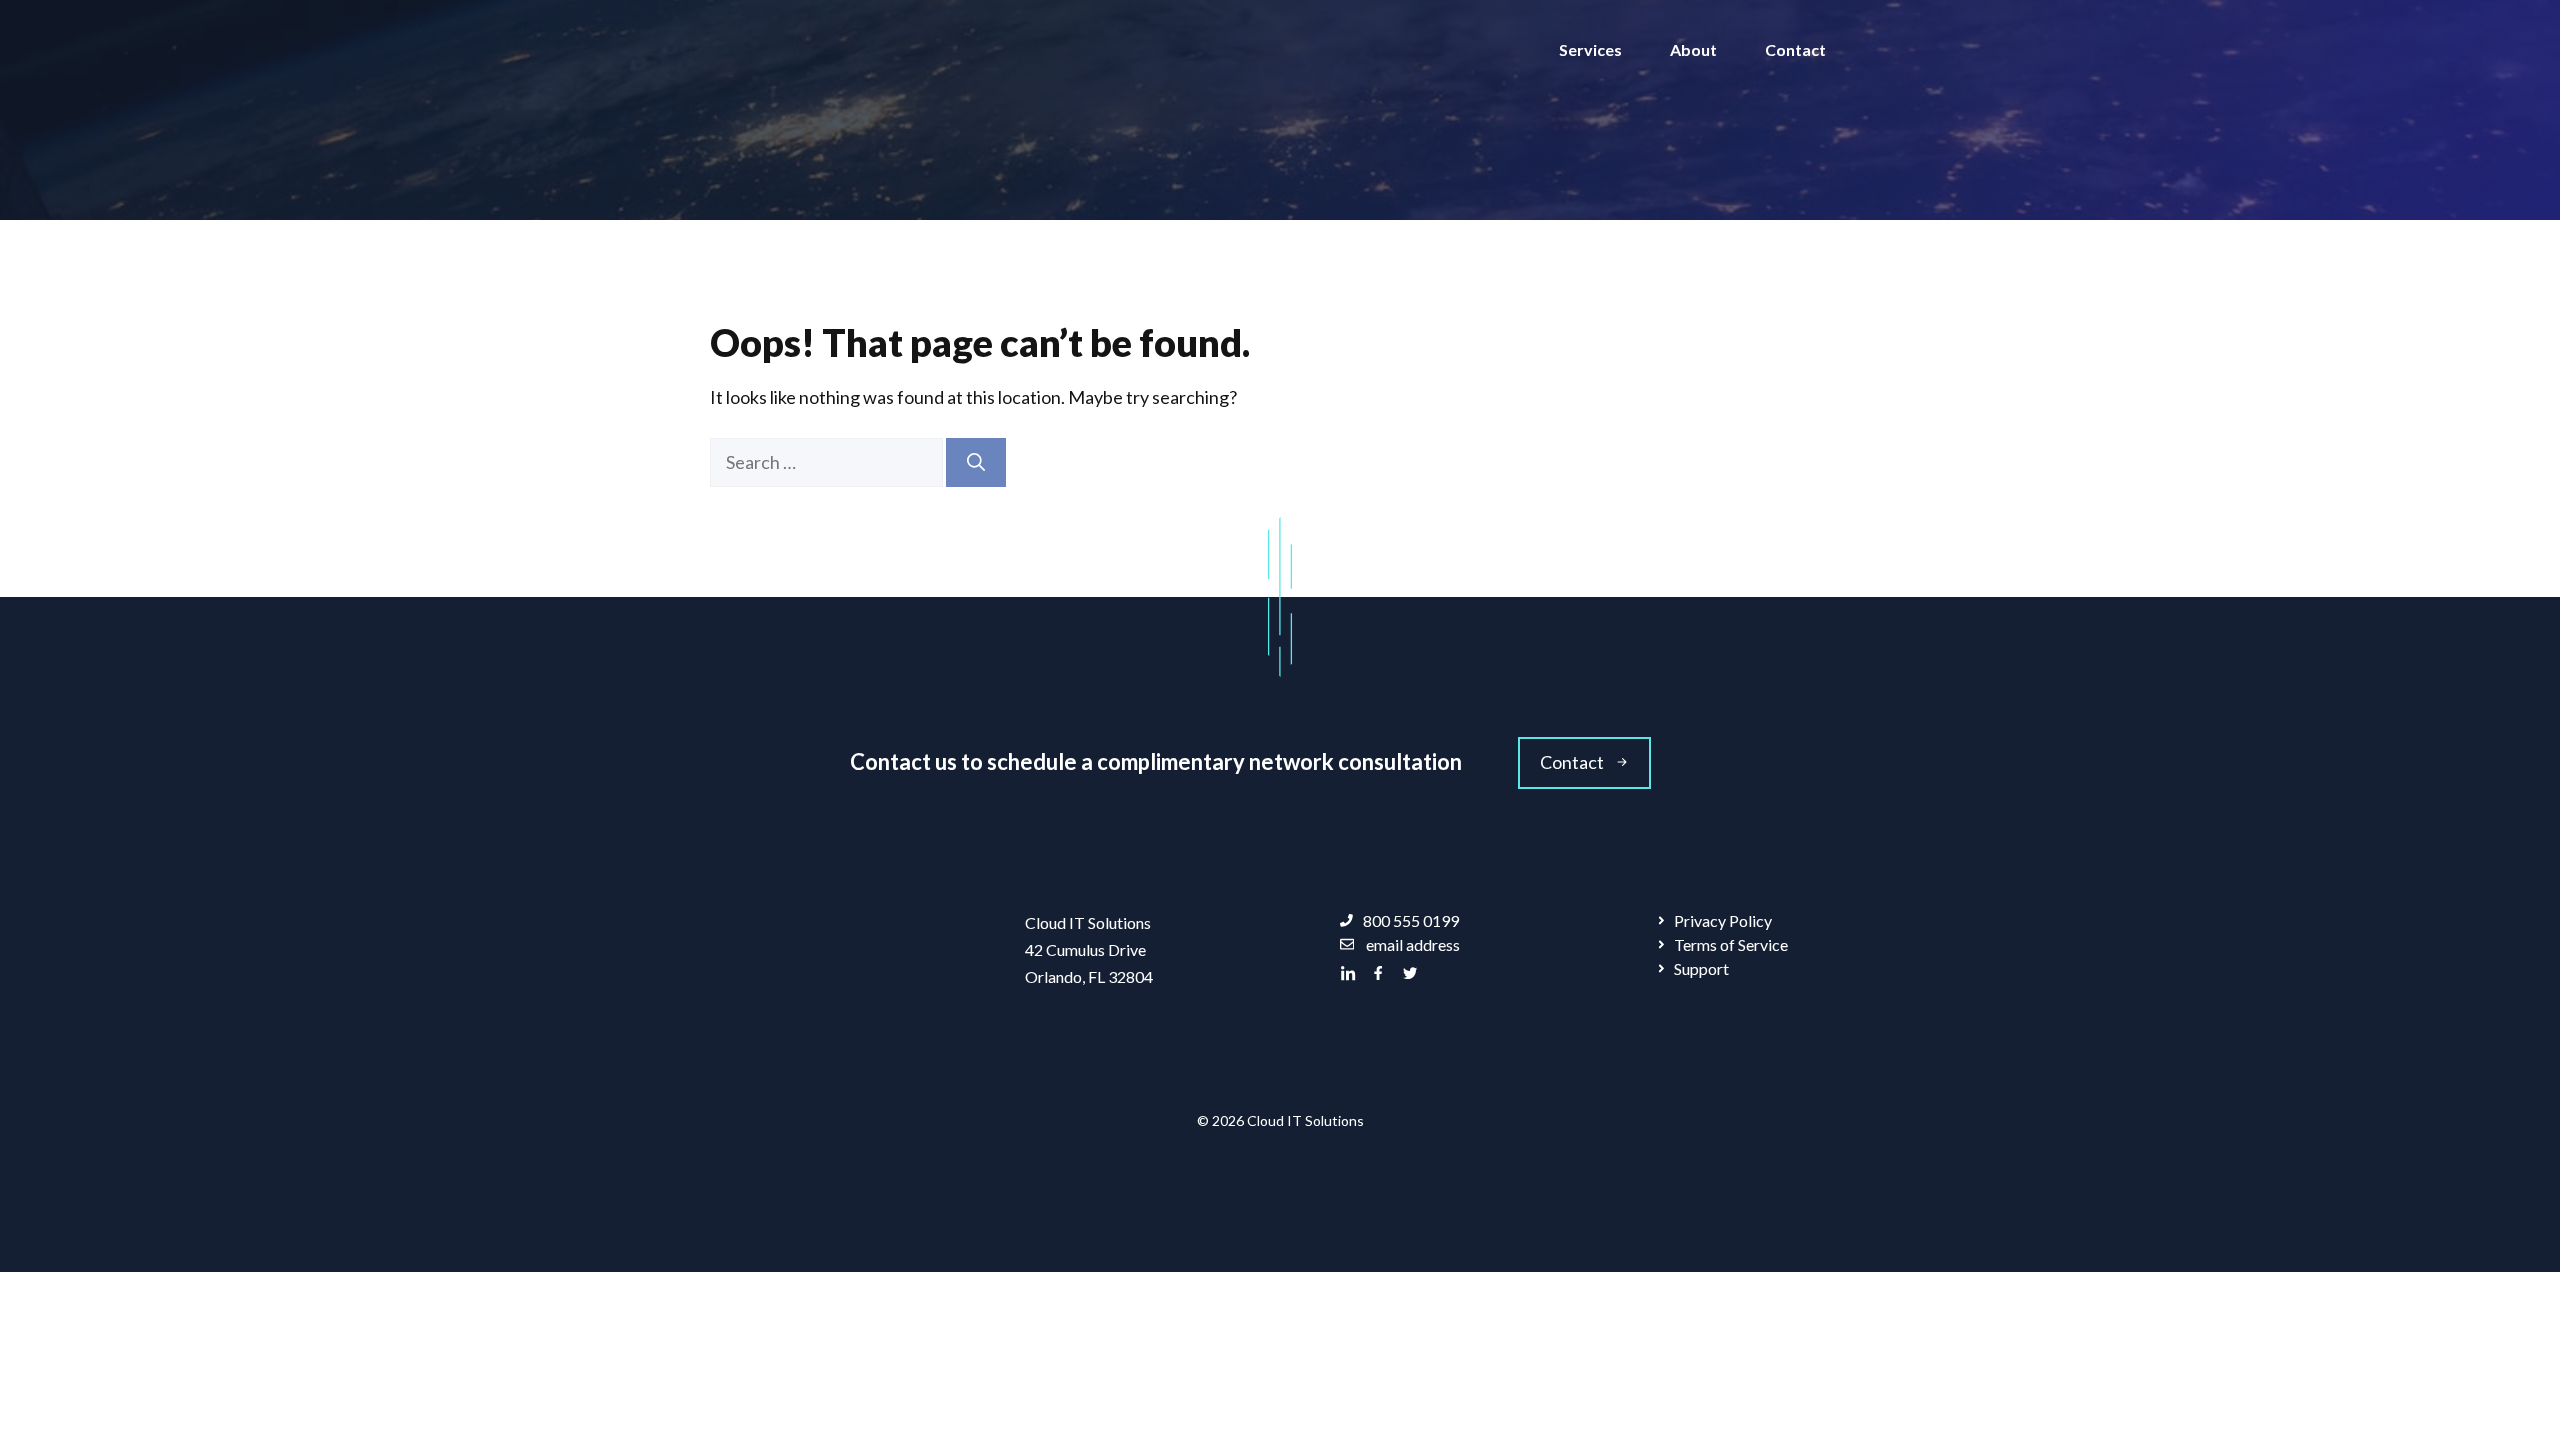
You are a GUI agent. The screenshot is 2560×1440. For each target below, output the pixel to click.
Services (1590, 49)
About (1693, 49)
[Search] (976, 462)
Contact (1795, 49)
